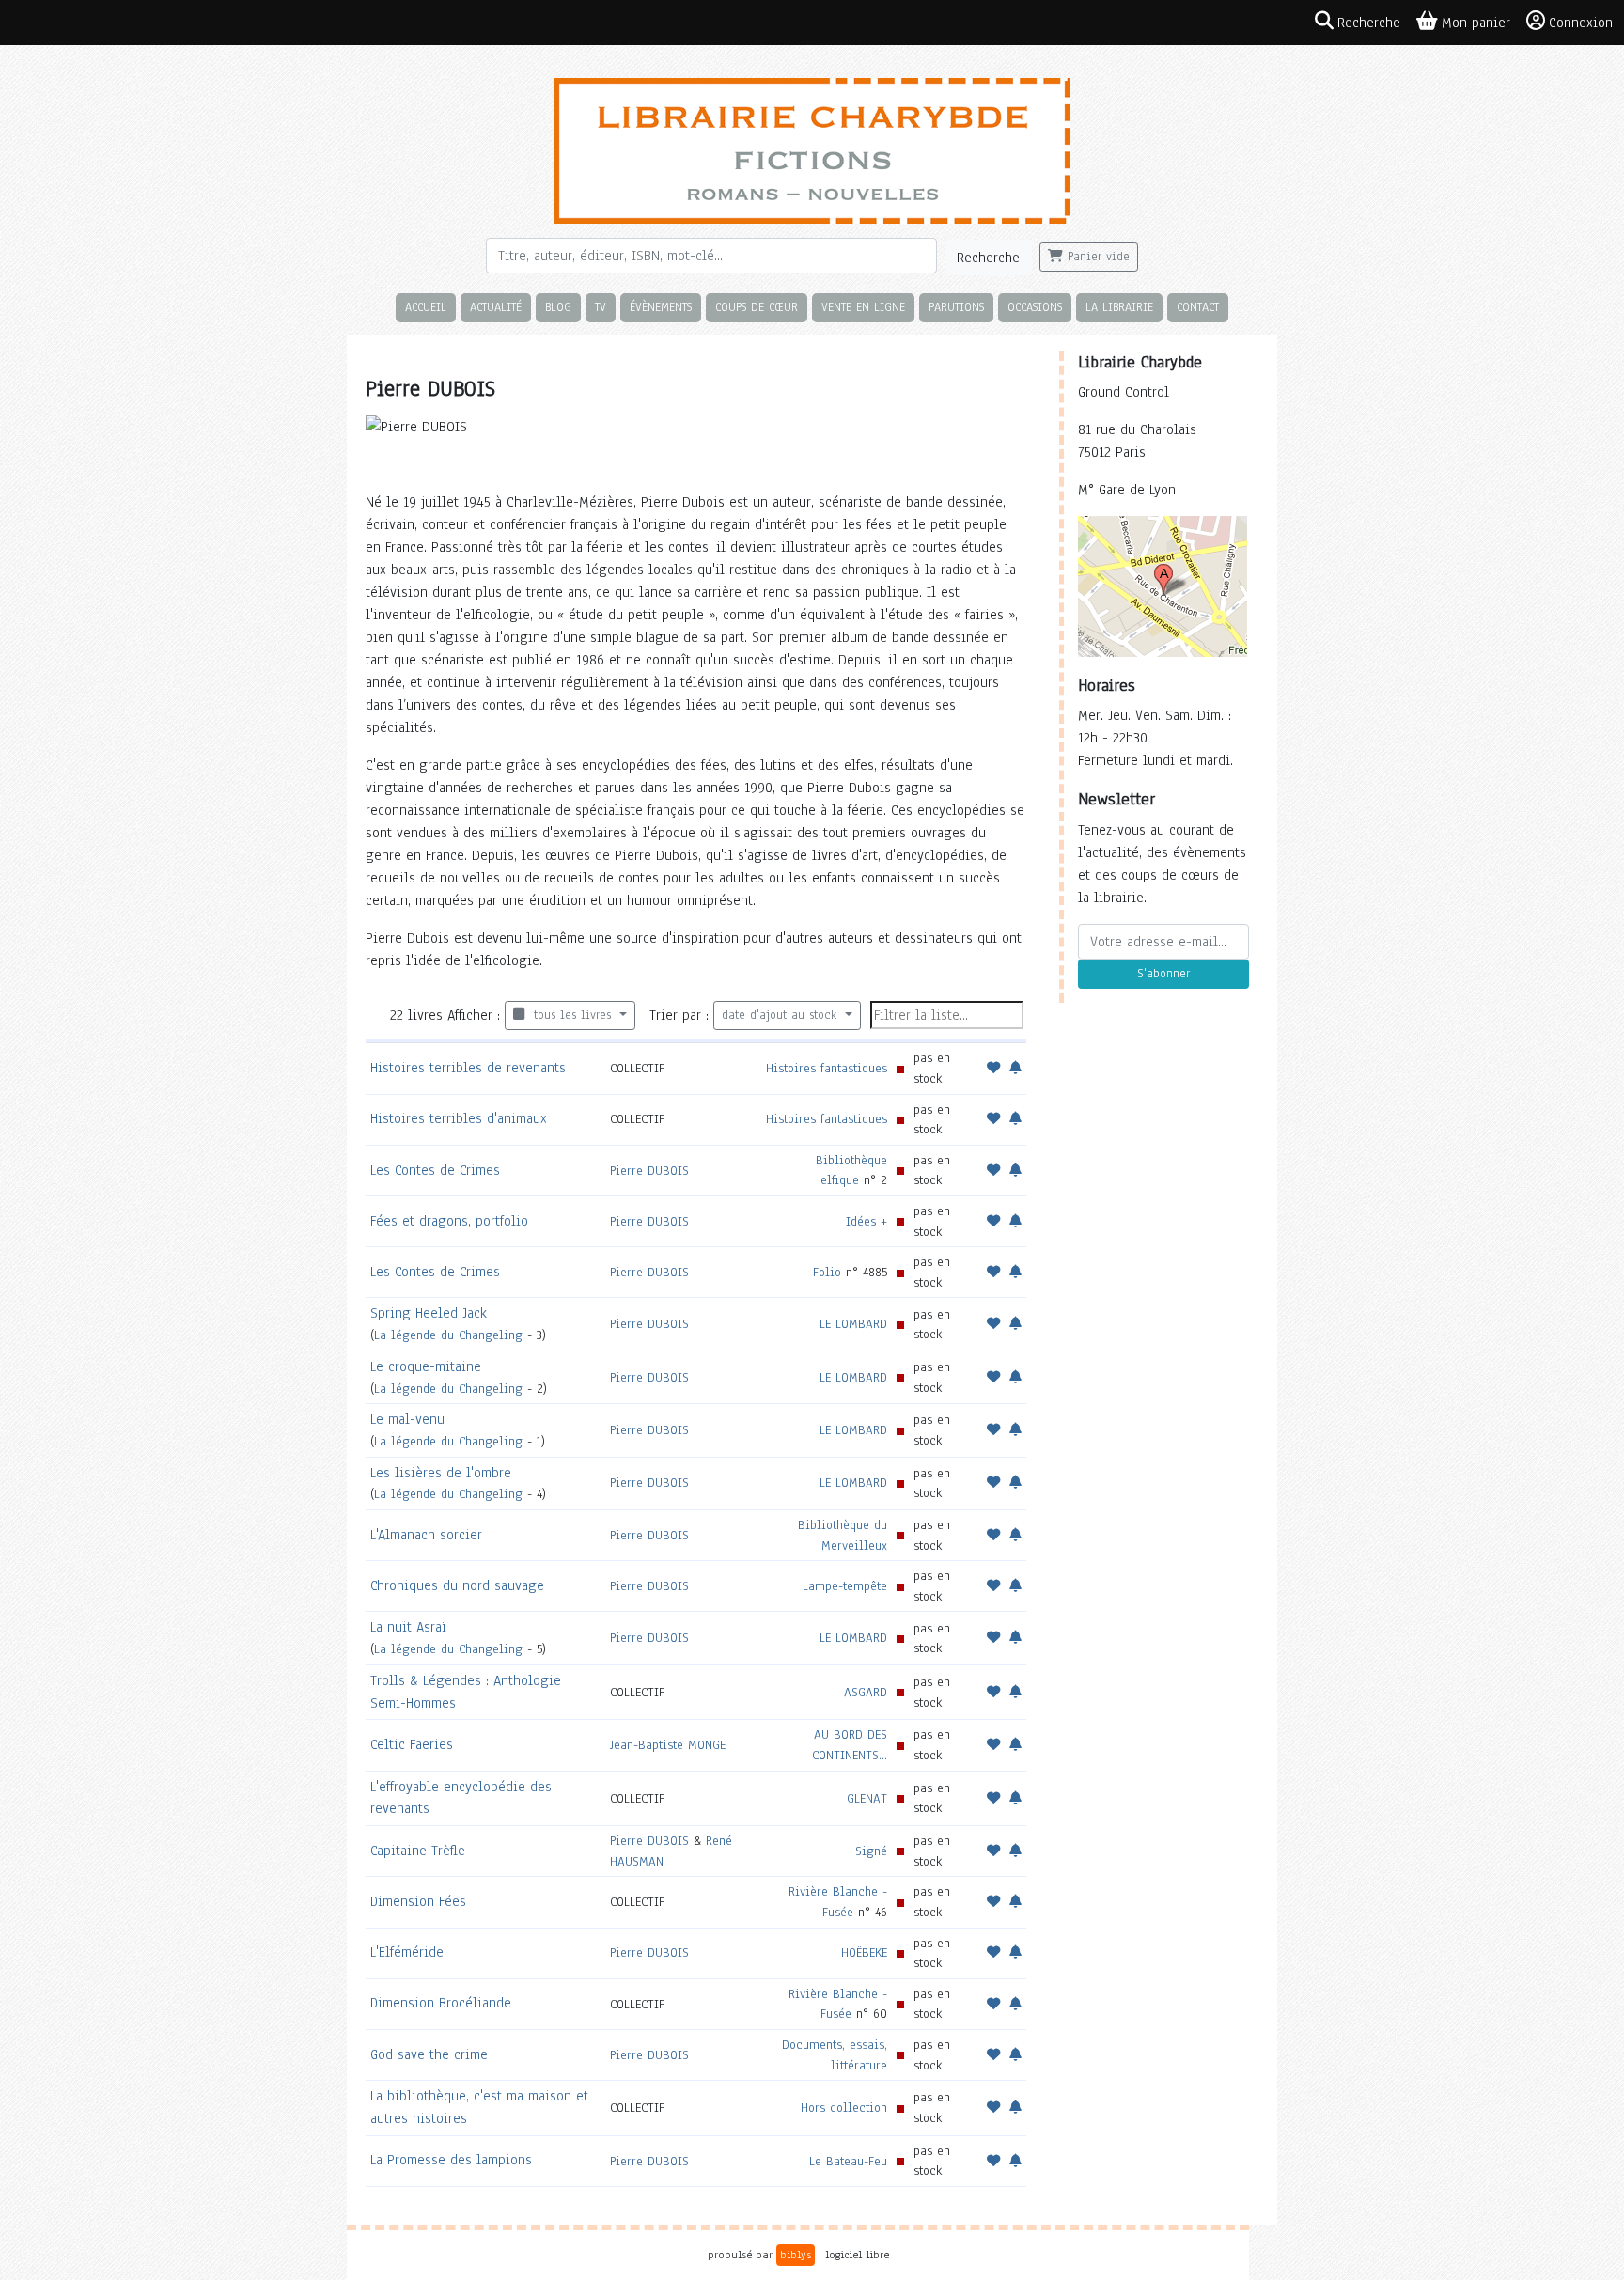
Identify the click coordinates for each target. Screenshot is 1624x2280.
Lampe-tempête (845, 1586)
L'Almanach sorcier (426, 1535)
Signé (871, 1851)
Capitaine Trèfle (418, 1851)
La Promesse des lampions (451, 2160)
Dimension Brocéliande (441, 2003)
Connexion (1581, 23)
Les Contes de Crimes (435, 1170)
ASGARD (866, 1692)
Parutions (956, 307)
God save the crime (429, 2054)
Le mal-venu (407, 1419)
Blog (558, 307)
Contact (1198, 307)
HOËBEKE (864, 1952)
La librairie (1119, 307)
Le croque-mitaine (426, 1366)
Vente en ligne (863, 307)
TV (601, 307)
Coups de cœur (757, 307)
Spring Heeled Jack (429, 1313)
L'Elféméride (407, 1952)
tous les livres (570, 1015)
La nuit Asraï (408, 1627)
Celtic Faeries (412, 1744)
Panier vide (1096, 257)
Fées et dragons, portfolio (449, 1221)
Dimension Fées (418, 1901)
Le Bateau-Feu (848, 2161)
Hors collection (844, 2108)
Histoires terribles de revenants (468, 1068)
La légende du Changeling (448, 1335)
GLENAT (867, 1798)
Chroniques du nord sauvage (457, 1585)
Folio (827, 1272)
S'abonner (1163, 974)
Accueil (426, 307)
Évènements (661, 307)
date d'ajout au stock (781, 1015)
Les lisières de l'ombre (441, 1473)
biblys (796, 2255)
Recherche (988, 258)
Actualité (496, 307)
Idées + (867, 1221)
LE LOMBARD (853, 1324)
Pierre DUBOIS (649, 1171)
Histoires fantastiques (827, 1068)
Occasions (1035, 307)
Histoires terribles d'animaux (459, 1118)
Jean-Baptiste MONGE (668, 1745)
